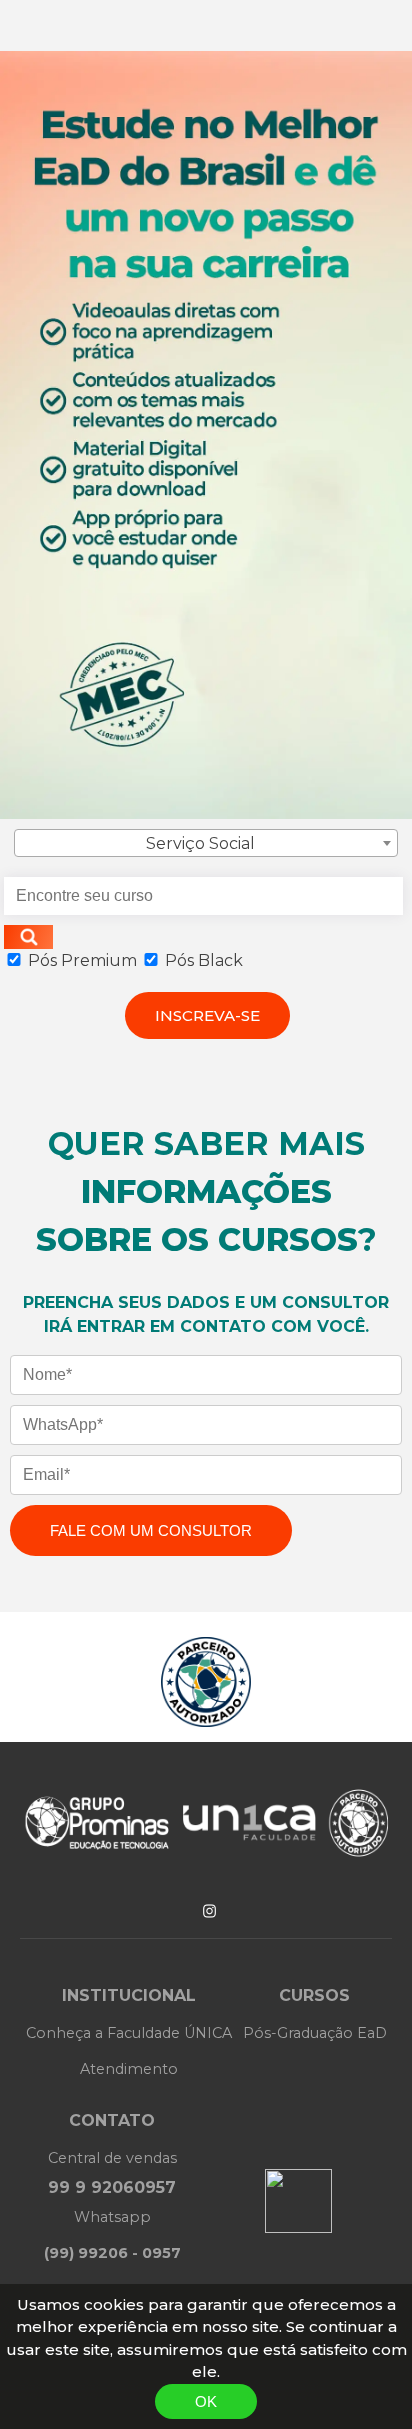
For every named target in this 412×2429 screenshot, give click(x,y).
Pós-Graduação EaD (315, 2033)
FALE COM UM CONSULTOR (151, 1530)
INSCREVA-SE (207, 1015)
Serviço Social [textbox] (200, 843)
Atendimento (129, 2069)
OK (206, 2401)
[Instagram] (209, 1911)
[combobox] (205, 843)
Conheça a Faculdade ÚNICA (129, 2033)
